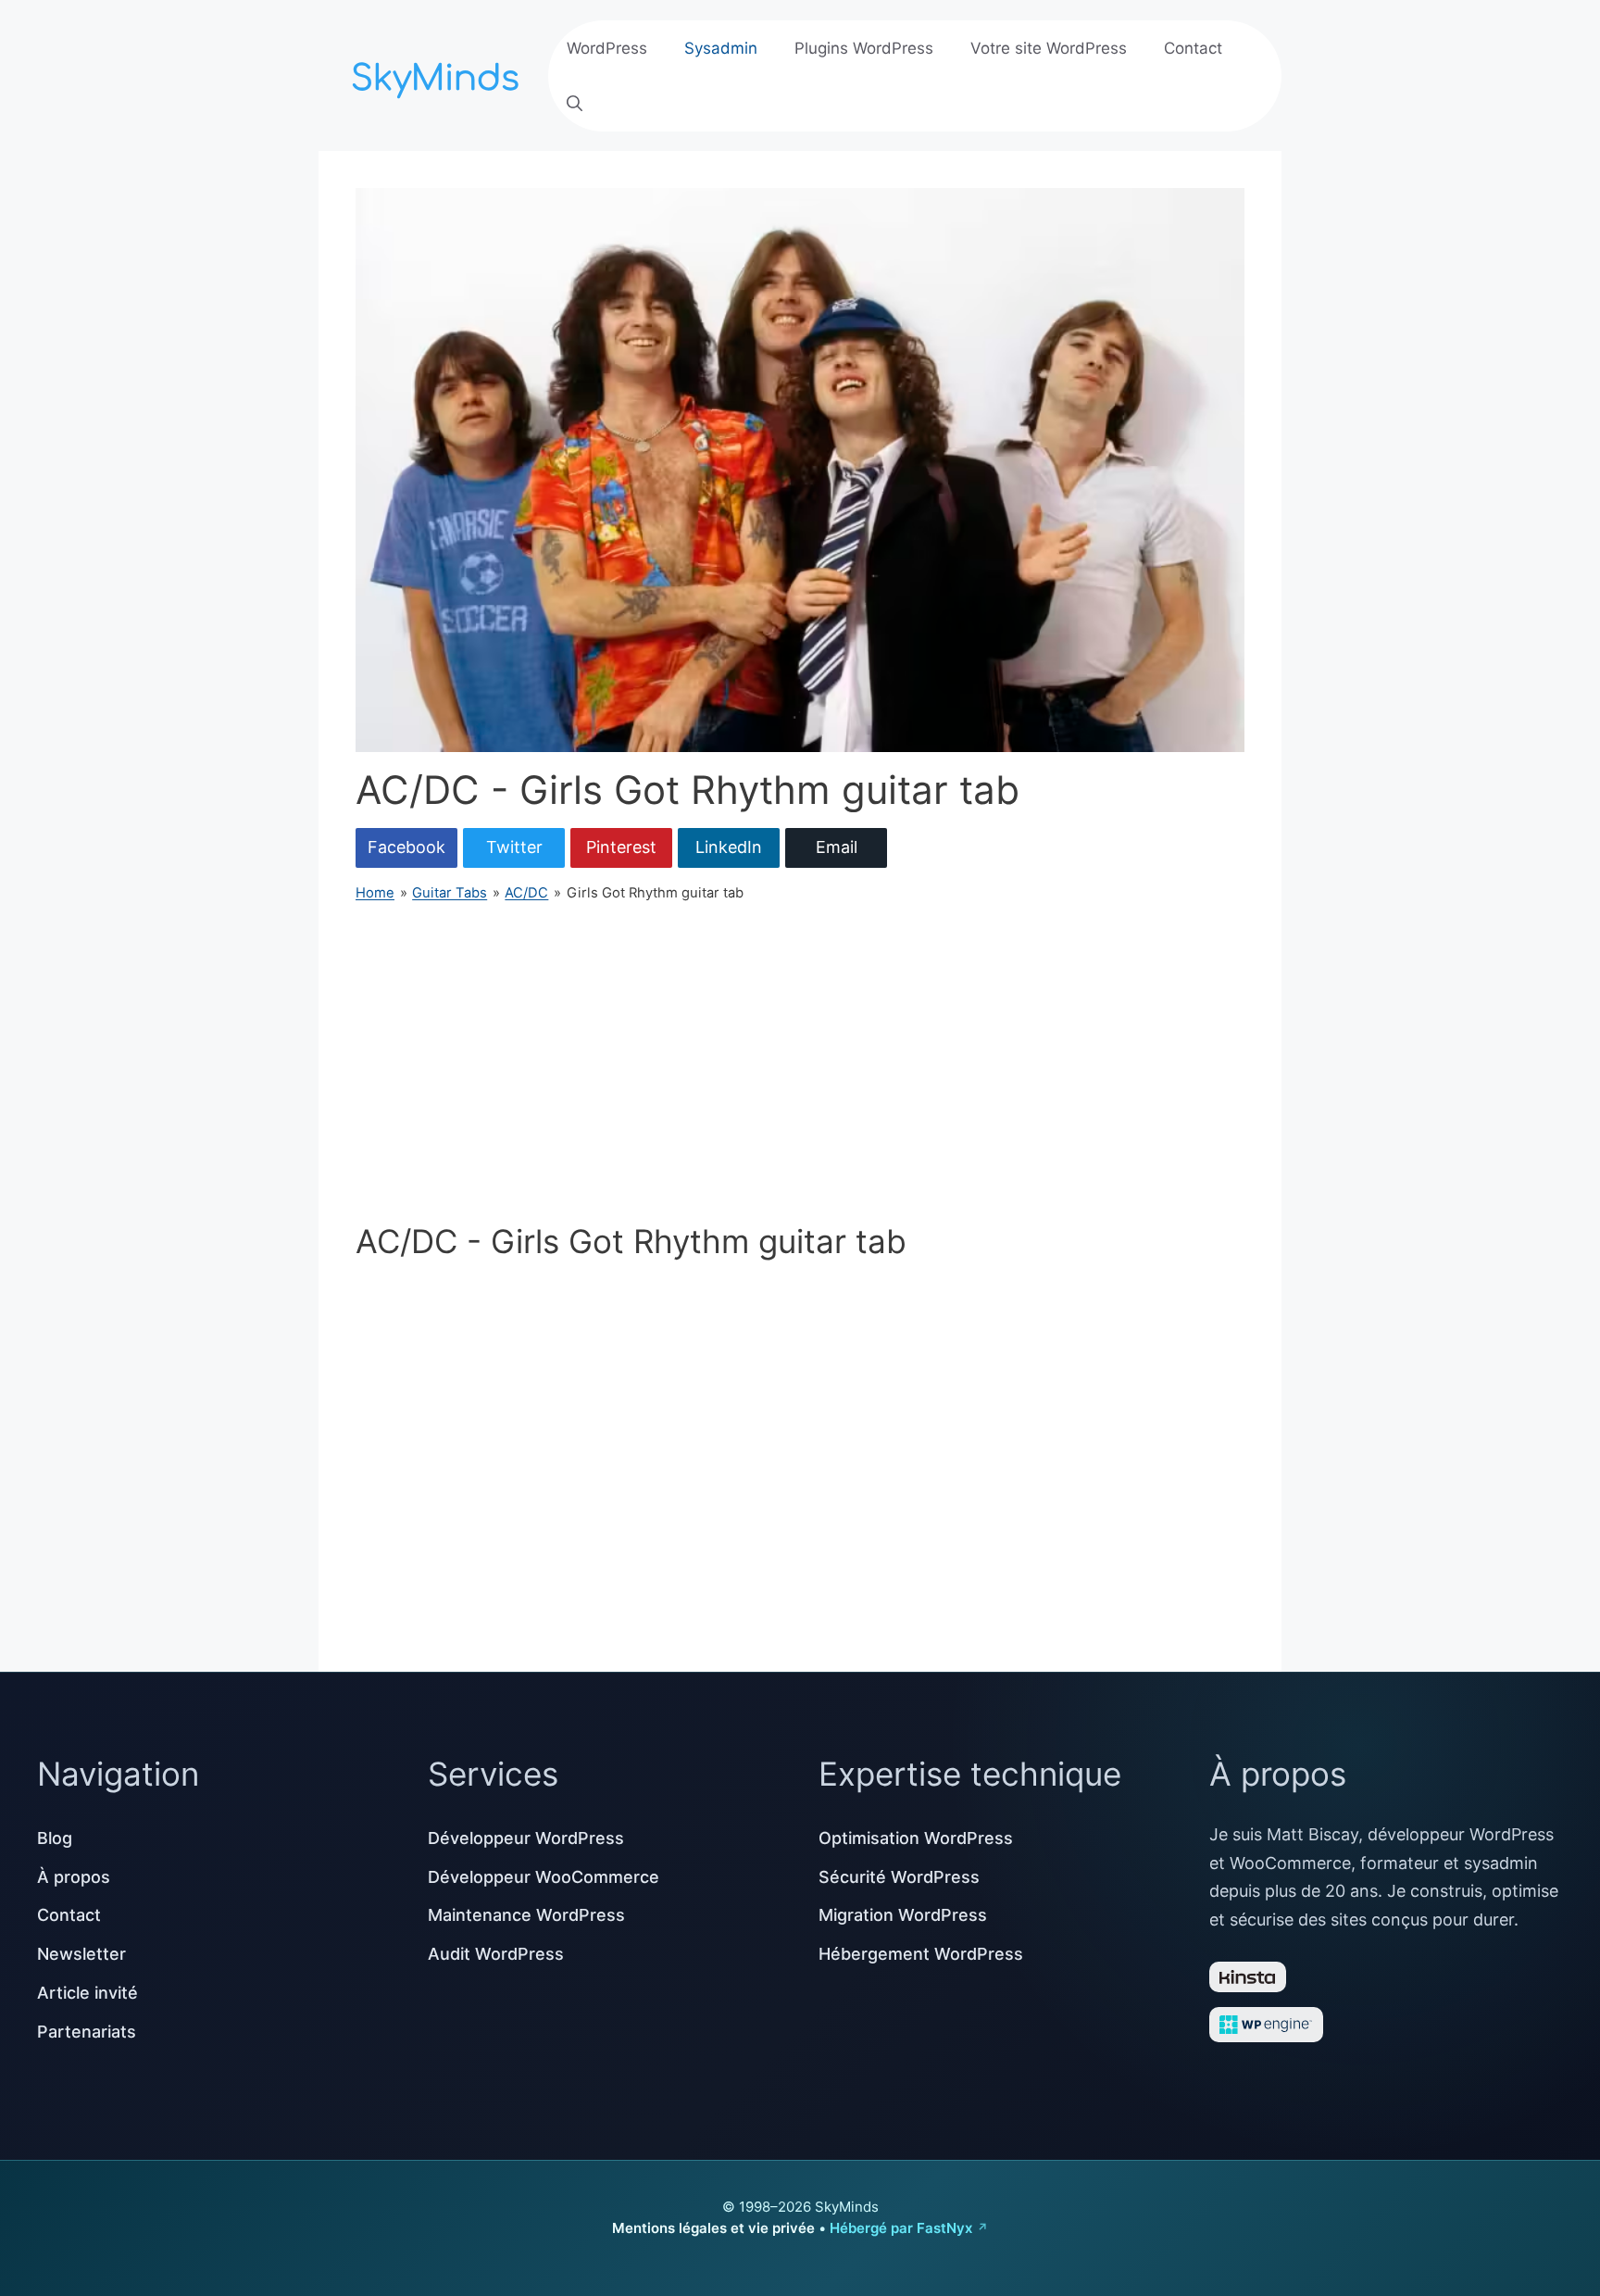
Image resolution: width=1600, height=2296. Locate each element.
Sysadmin (721, 48)
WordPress (607, 48)
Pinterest (621, 847)
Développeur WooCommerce (544, 1877)
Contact (1193, 48)
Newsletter (81, 1954)
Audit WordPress (496, 1954)
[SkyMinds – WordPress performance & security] (439, 74)
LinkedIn (729, 847)
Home (375, 893)
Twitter (514, 847)
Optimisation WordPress (916, 1838)
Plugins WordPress (864, 48)
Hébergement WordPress (921, 1954)
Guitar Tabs (450, 893)
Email (837, 847)
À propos (74, 1877)
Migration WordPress (903, 1915)
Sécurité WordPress (899, 1877)
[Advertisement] (800, 1062)
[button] (575, 104)
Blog (55, 1838)
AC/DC (526, 893)
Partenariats (87, 2032)
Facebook (406, 847)
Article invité (87, 1993)
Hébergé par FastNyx (901, 2228)
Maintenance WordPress (526, 1915)
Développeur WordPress (526, 1838)
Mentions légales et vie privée (713, 2228)
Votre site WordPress (1049, 48)
